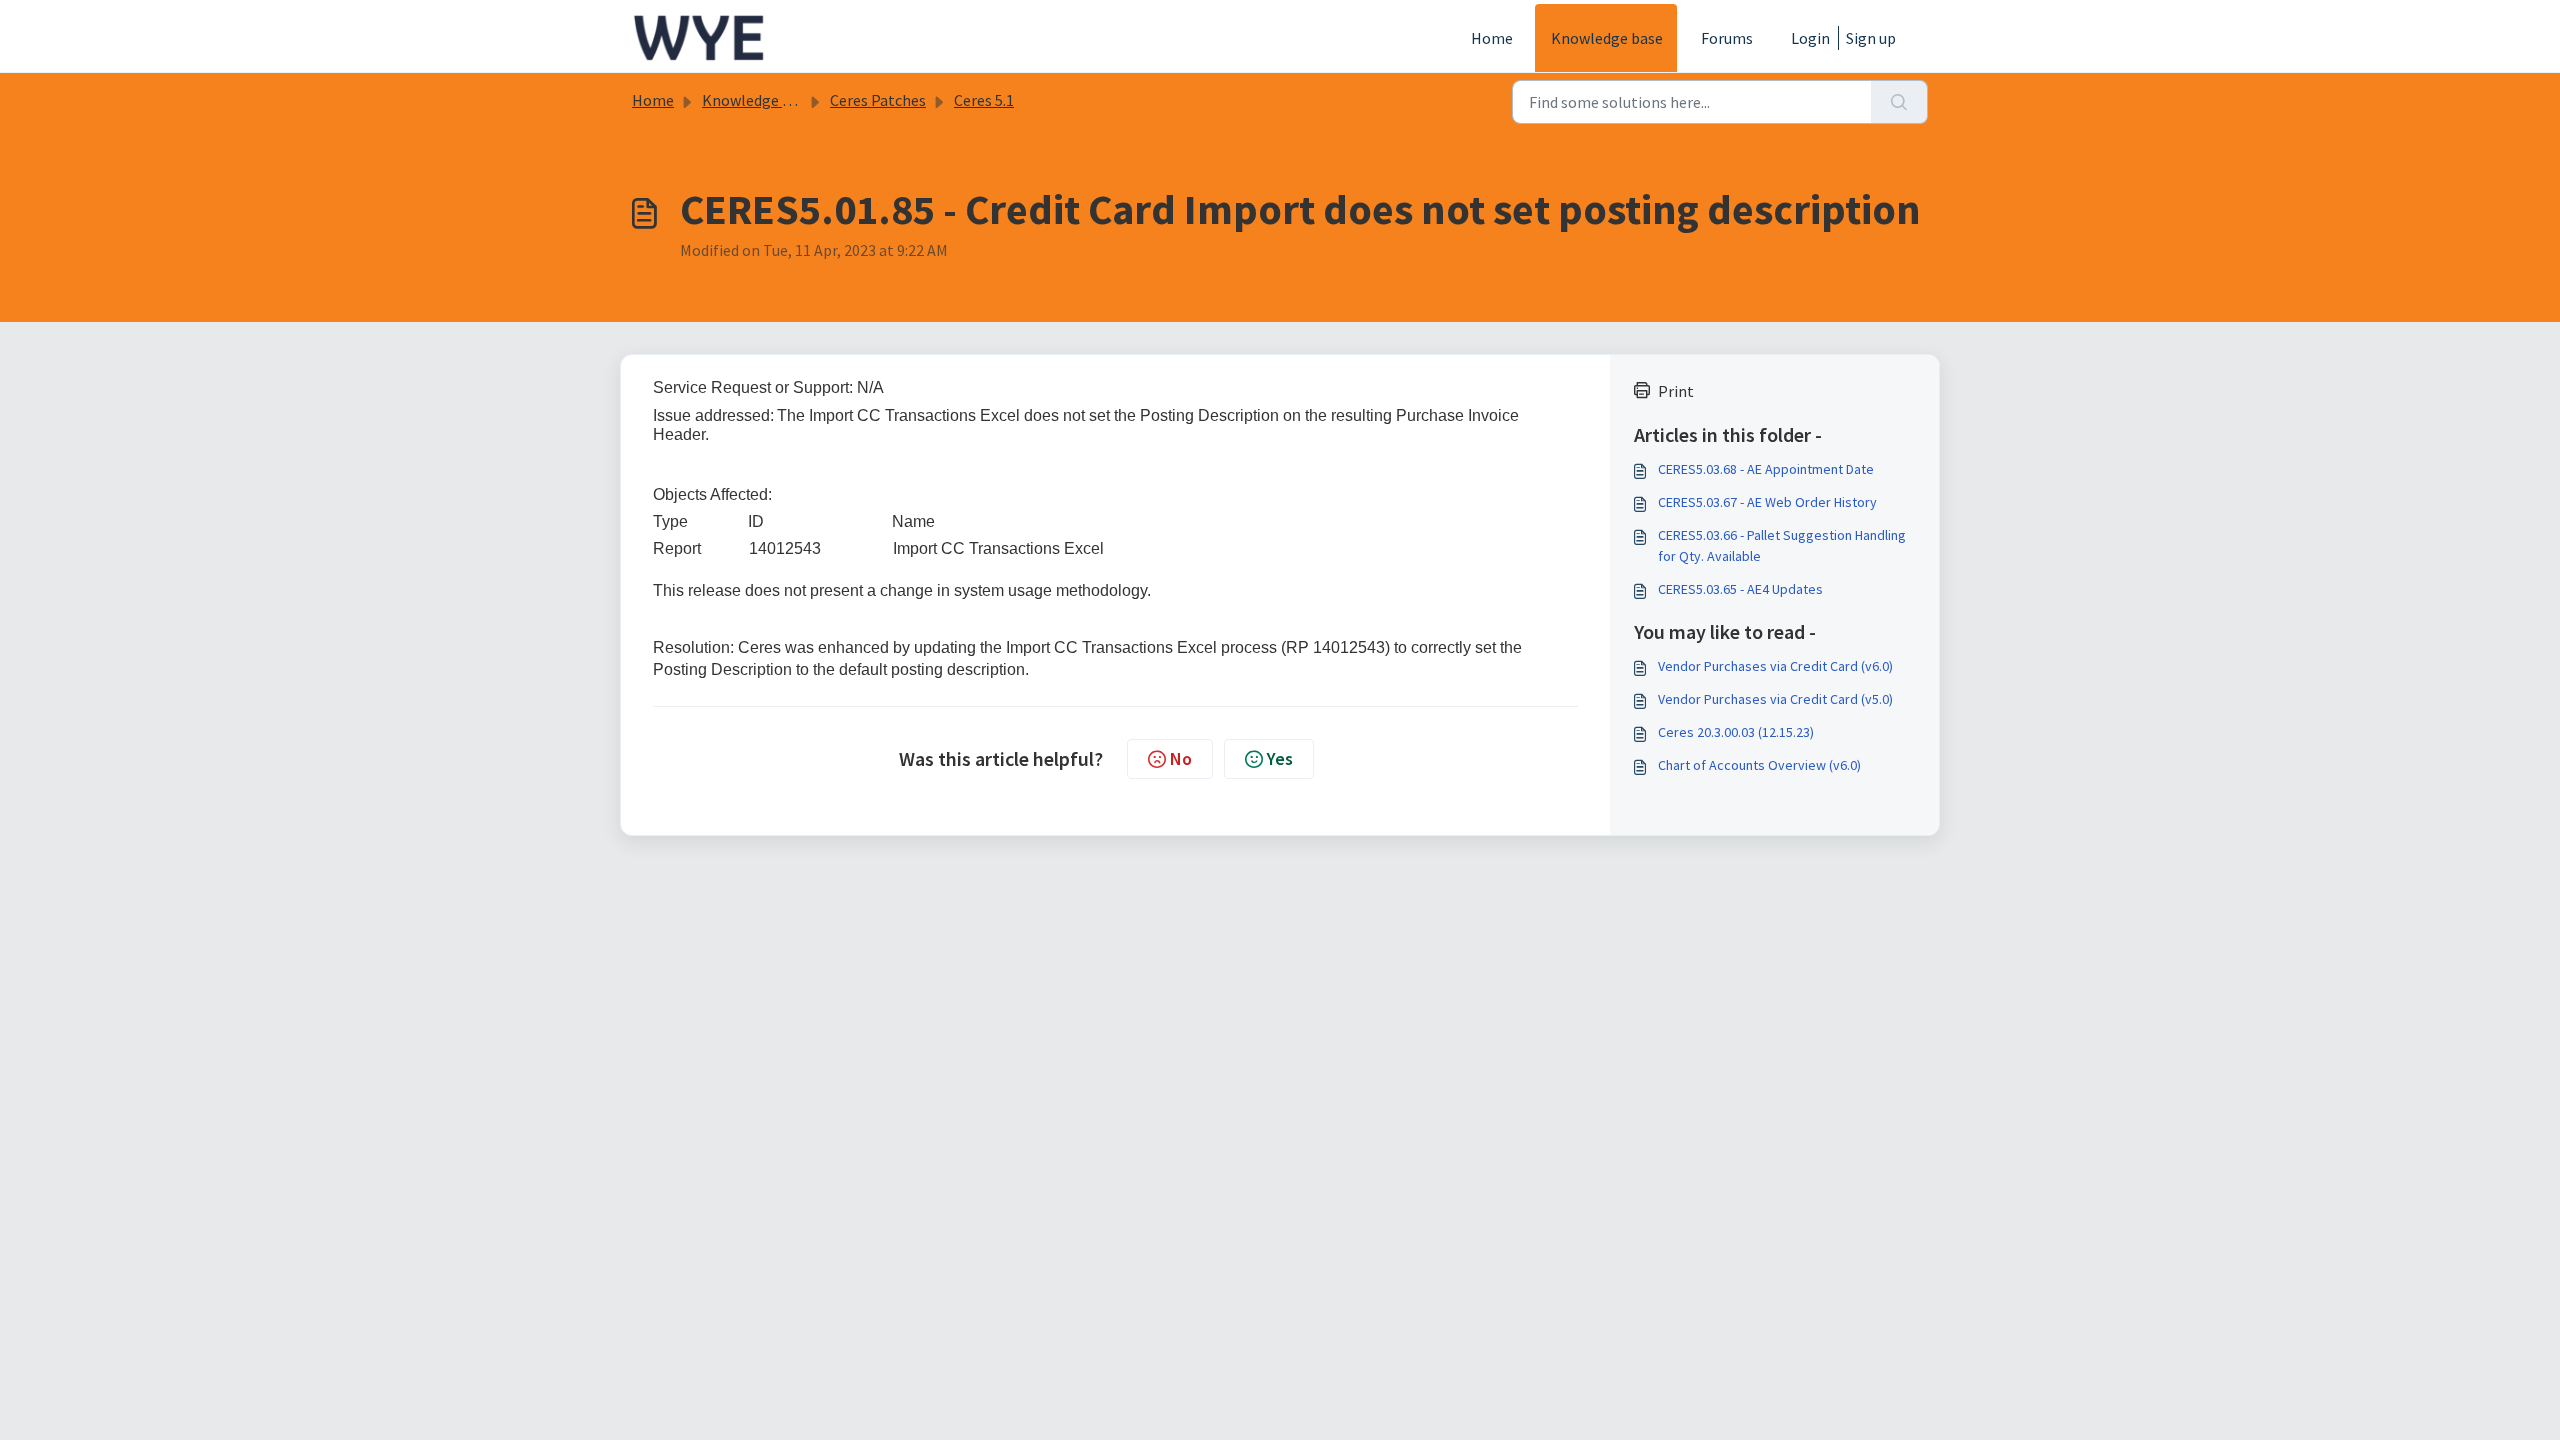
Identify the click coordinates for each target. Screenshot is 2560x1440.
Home (1492, 38)
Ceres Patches (878, 100)
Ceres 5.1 (984, 100)
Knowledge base (1607, 38)
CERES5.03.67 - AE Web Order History (1767, 502)
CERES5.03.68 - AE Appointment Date (1766, 469)
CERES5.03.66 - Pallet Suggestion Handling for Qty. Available (1782, 545)
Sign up (1871, 38)
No (1181, 758)
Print (1676, 391)
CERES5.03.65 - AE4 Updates (1740, 589)
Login (1810, 38)
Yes (1280, 758)
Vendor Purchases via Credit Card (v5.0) (1775, 699)
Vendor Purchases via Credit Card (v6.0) (1775, 666)
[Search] (1899, 102)
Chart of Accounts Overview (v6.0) (1759, 765)
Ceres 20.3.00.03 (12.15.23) (1736, 732)
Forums (1727, 38)
